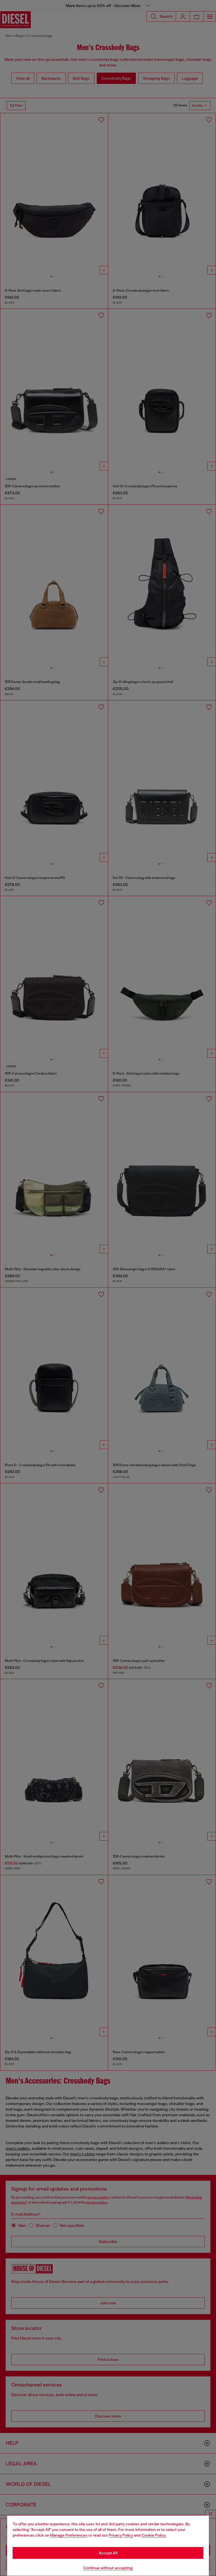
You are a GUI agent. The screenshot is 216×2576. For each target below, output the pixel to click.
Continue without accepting (108, 2568)
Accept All (108, 2553)
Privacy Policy (121, 2535)
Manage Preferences (69, 2535)
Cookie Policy (154, 2535)
